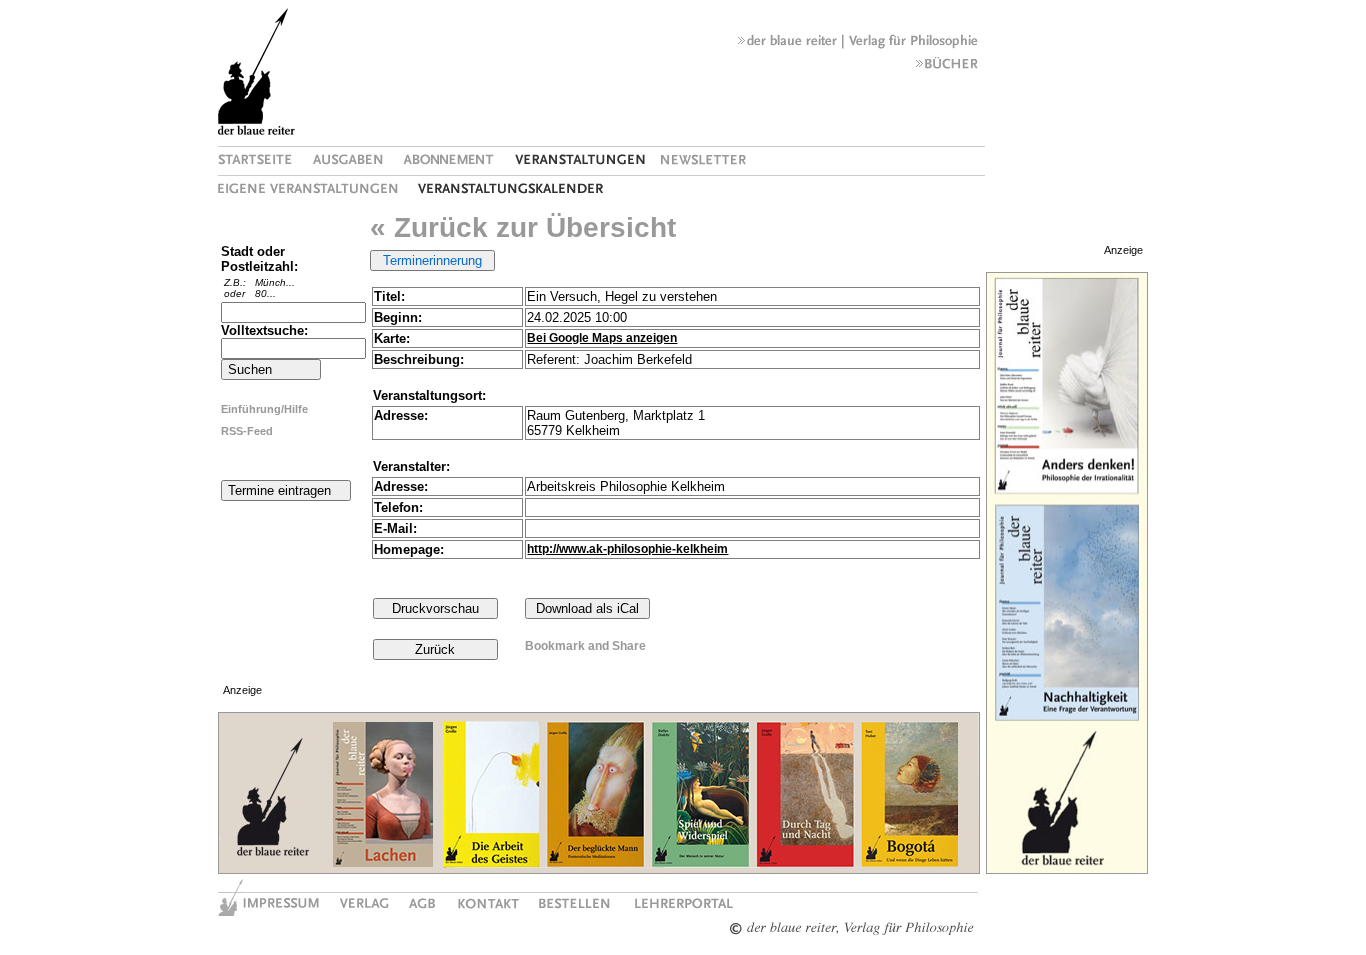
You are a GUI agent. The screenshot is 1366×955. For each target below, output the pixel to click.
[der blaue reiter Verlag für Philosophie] (858, 45)
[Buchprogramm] (947, 68)
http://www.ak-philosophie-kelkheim (627, 549)
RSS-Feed (247, 431)
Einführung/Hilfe (264, 409)
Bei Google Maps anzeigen (602, 338)
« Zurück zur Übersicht (523, 227)
